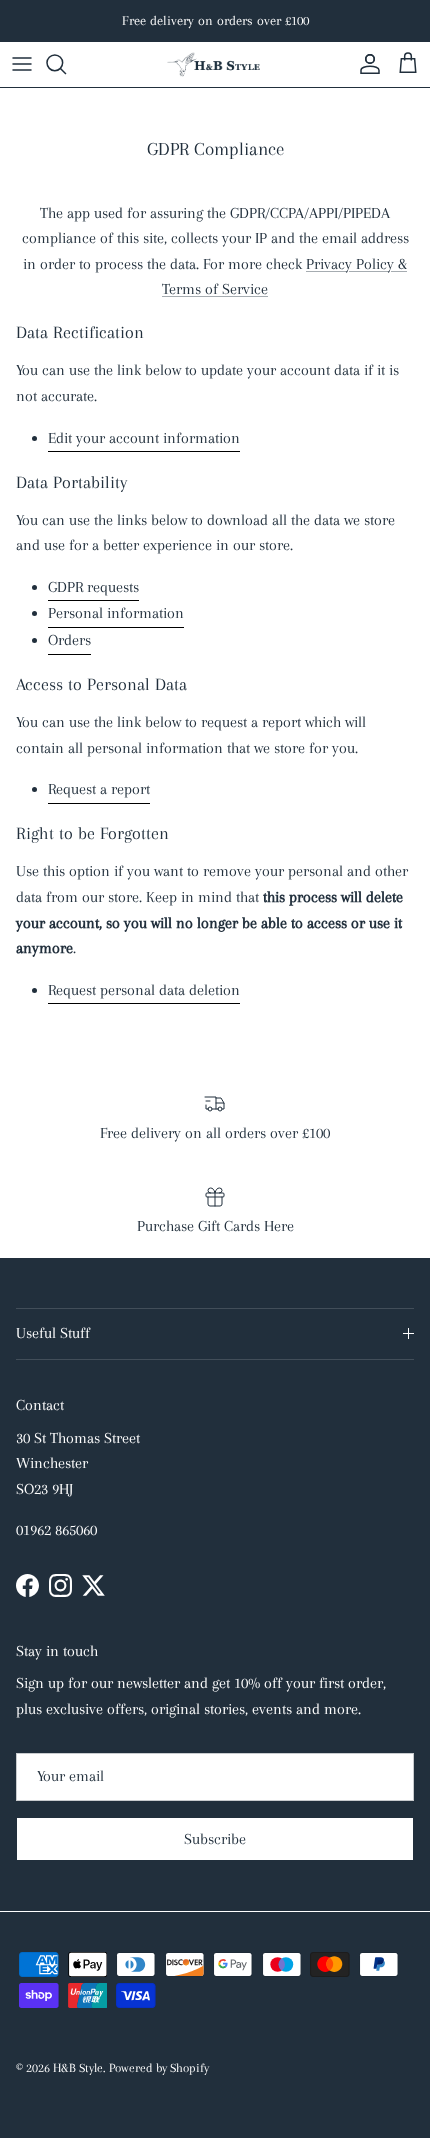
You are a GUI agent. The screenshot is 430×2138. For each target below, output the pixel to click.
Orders (69, 640)
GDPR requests (93, 587)
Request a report (99, 789)
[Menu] (22, 64)
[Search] (66, 64)
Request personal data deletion (144, 990)
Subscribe (215, 1839)
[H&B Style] (215, 64)
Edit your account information (144, 438)
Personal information (116, 613)
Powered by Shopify (159, 2068)
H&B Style (78, 2068)
